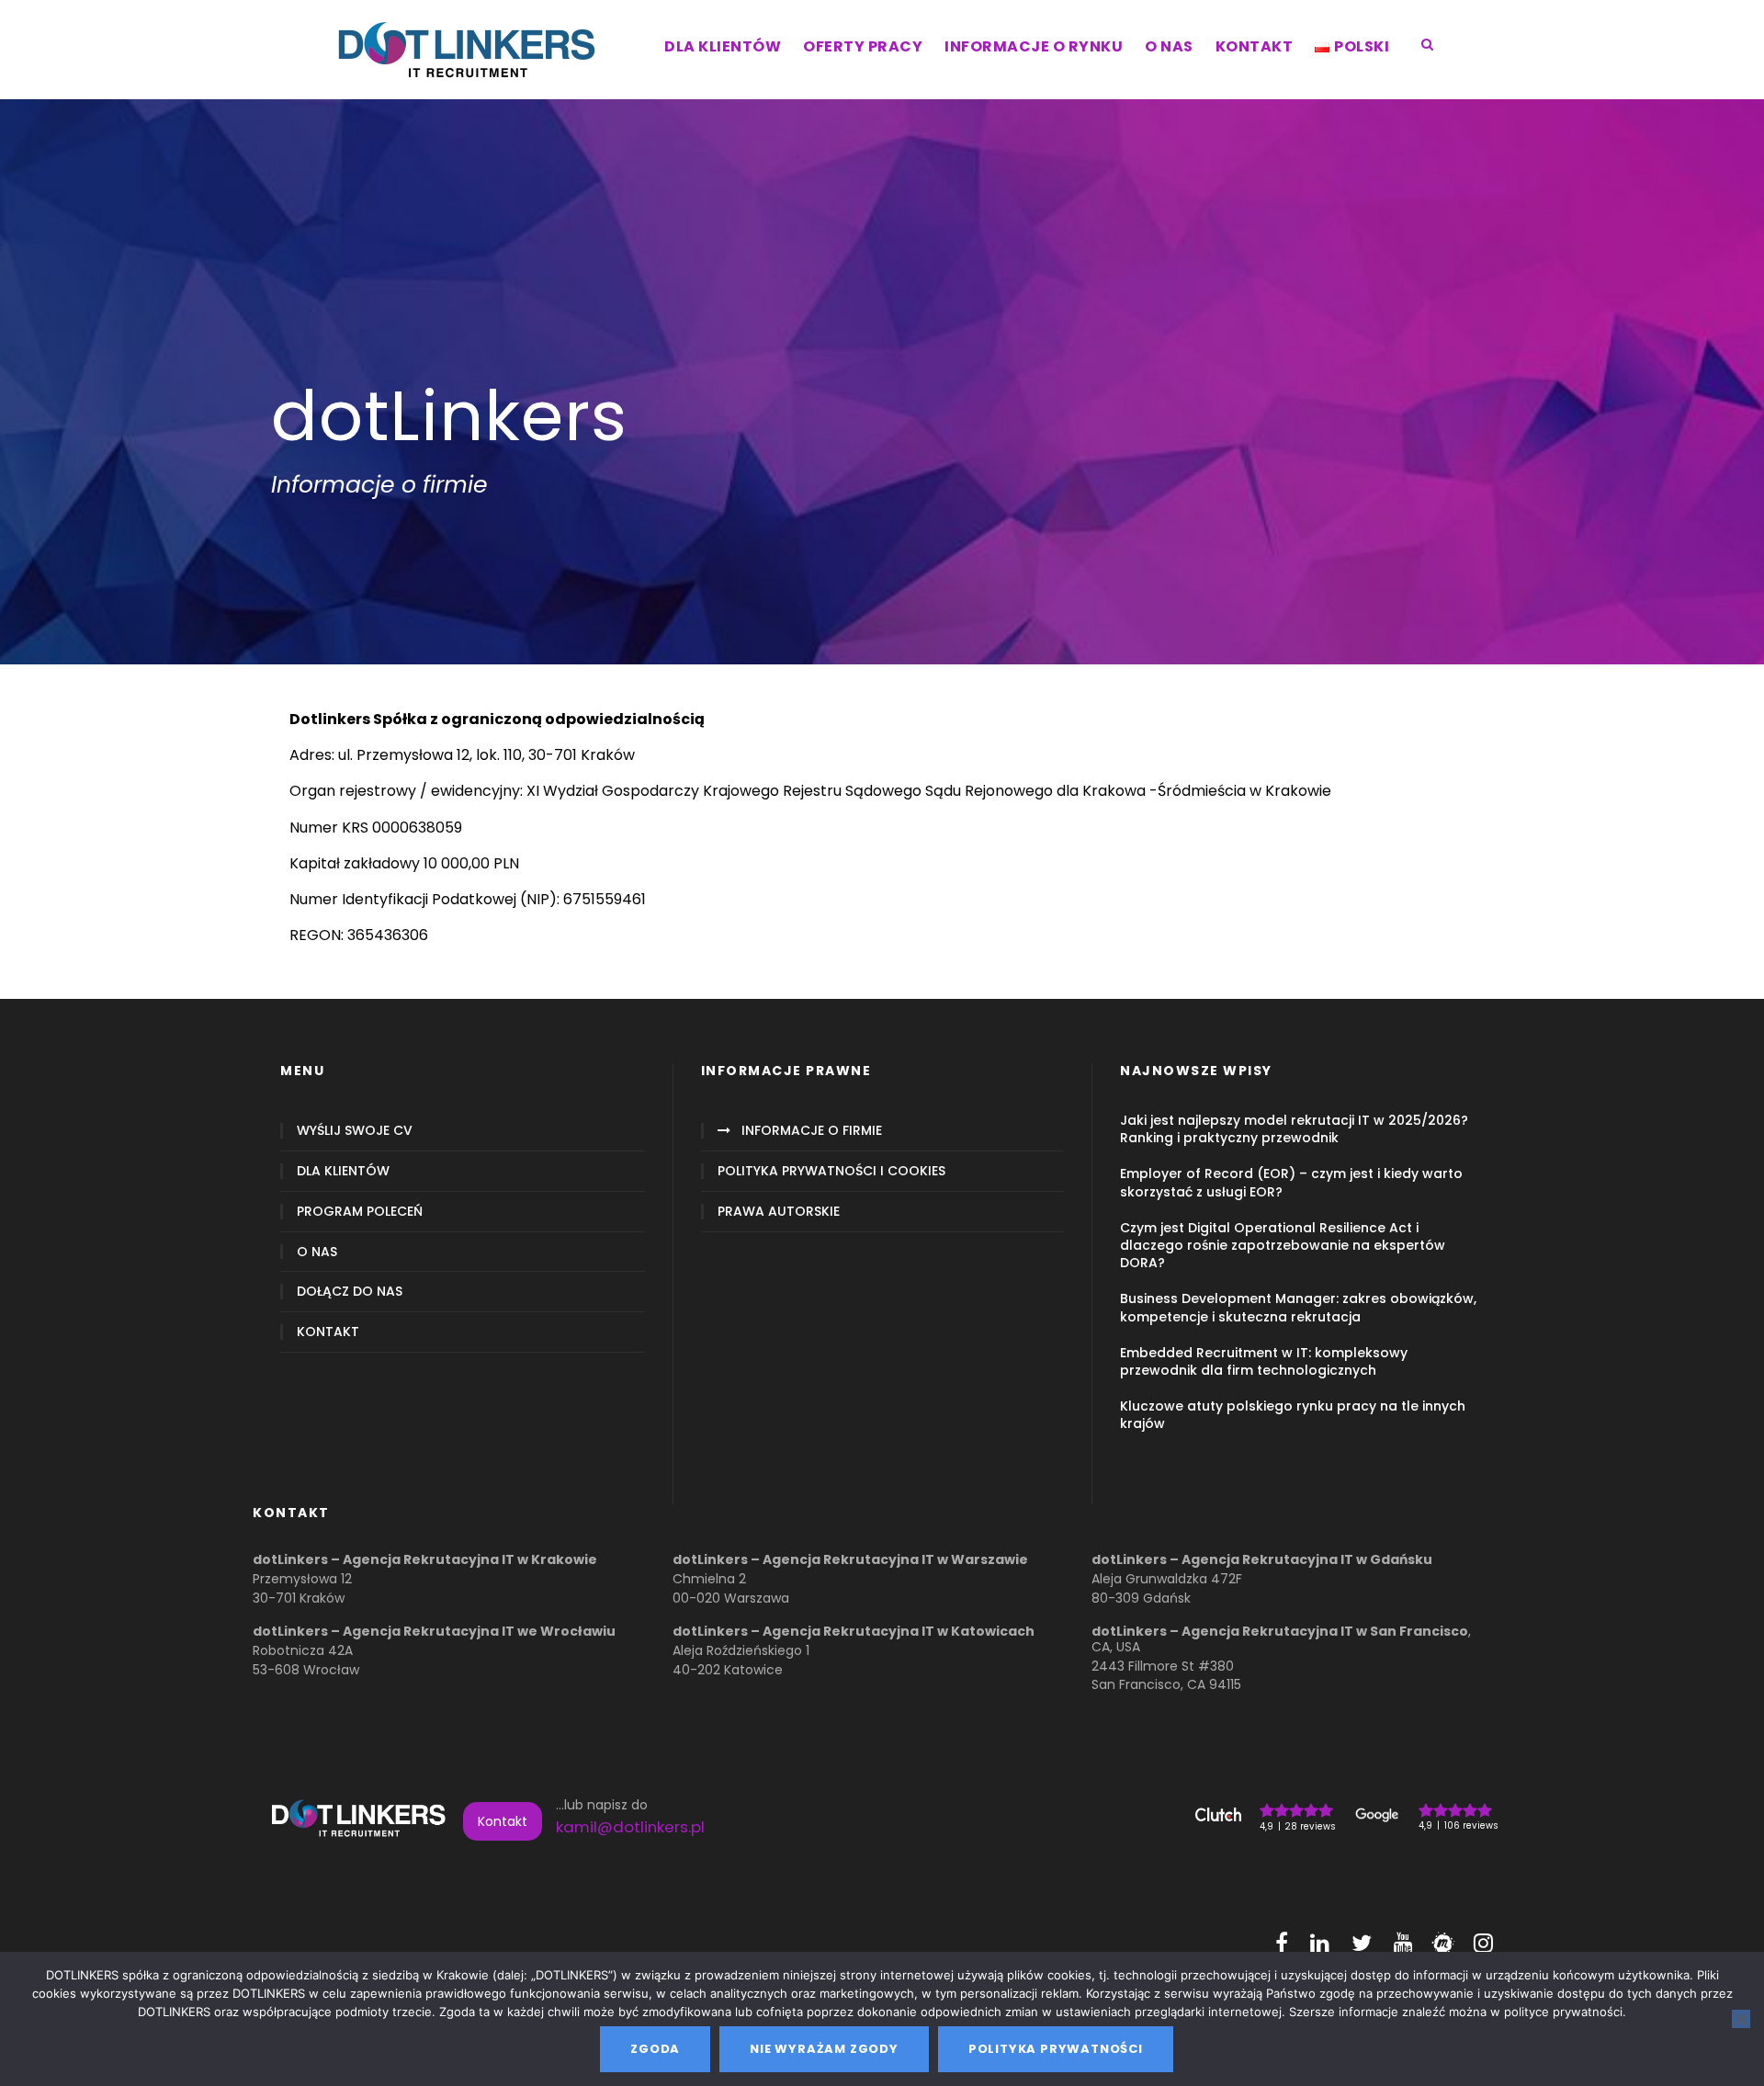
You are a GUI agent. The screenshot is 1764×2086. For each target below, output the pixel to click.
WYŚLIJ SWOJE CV (355, 1131)
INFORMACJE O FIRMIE (812, 1131)
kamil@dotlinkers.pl (630, 1827)
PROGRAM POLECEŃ (360, 1212)
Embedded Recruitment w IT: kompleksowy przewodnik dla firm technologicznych (1264, 1361)
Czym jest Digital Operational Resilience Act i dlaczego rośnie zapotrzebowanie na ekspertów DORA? (1283, 1245)
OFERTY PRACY (863, 46)
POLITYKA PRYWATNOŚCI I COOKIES (831, 1171)
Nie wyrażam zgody (824, 2049)
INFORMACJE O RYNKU (1034, 46)
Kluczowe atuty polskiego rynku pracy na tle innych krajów (1293, 1415)
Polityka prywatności (1056, 2049)
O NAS (1169, 46)
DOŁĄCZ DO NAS (350, 1292)
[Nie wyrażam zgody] (1741, 2019)
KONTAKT (1255, 46)
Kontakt (503, 1821)
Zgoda (655, 2049)
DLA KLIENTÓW (723, 46)
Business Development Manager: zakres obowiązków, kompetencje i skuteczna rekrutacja (1298, 1307)
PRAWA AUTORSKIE (779, 1212)
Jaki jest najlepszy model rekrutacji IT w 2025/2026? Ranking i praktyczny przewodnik (1294, 1129)
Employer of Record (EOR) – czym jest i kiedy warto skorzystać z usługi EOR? (1291, 1182)
